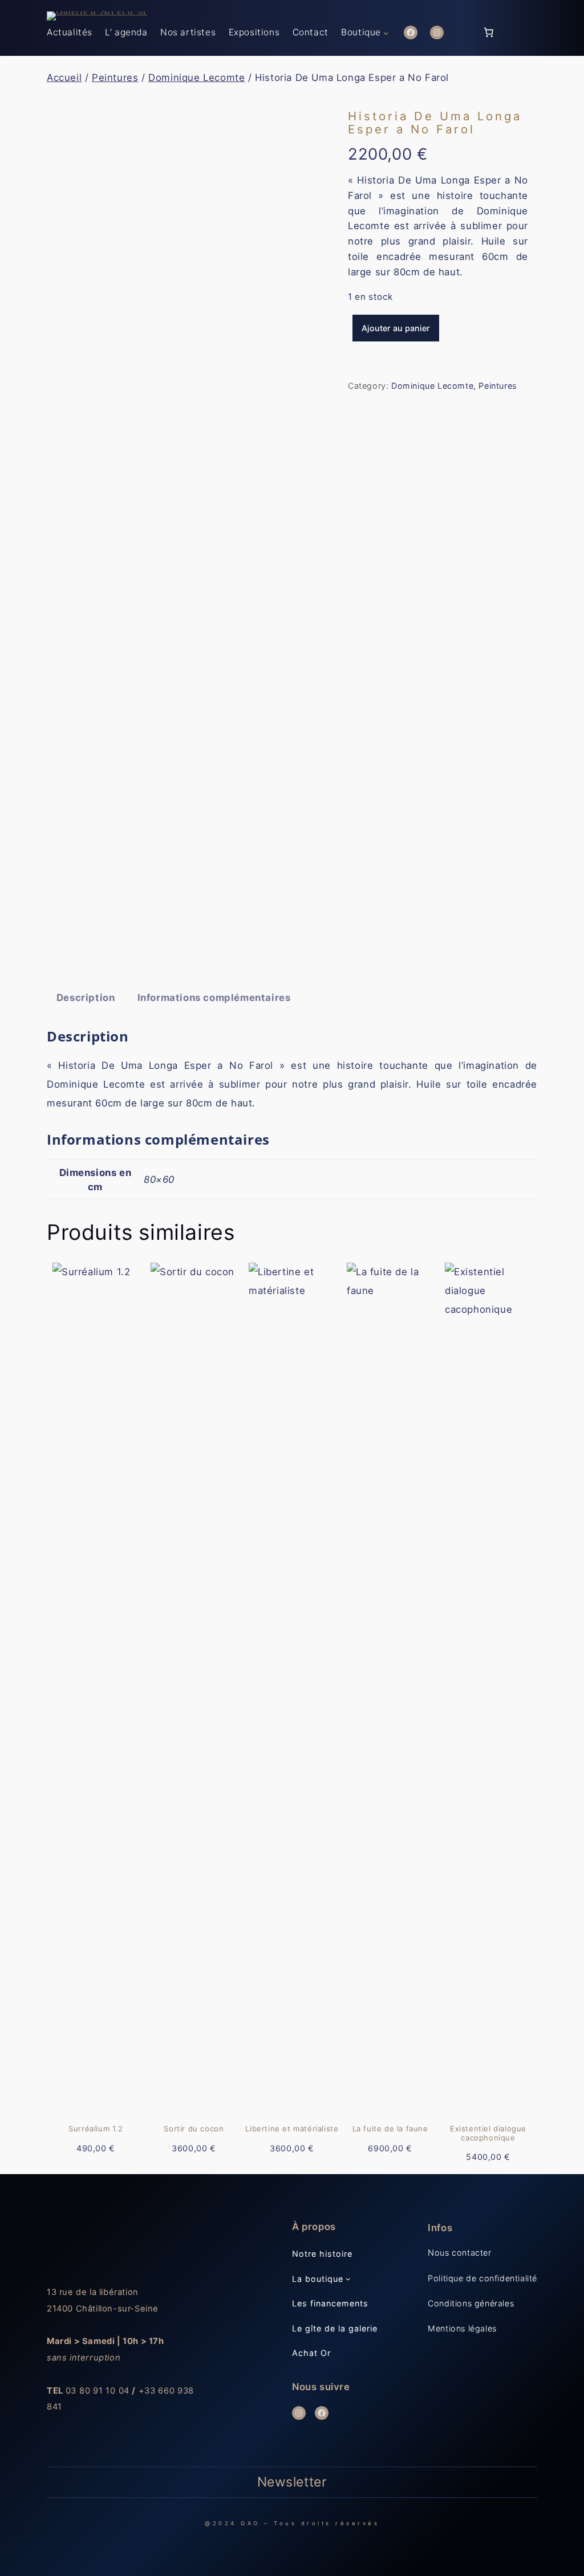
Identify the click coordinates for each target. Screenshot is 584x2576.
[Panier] (488, 32)
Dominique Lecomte (196, 78)
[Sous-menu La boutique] (348, 2279)
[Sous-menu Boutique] (386, 32)
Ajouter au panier (396, 328)
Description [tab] (86, 998)
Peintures (115, 78)
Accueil (64, 78)
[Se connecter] (462, 33)
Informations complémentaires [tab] (214, 998)
